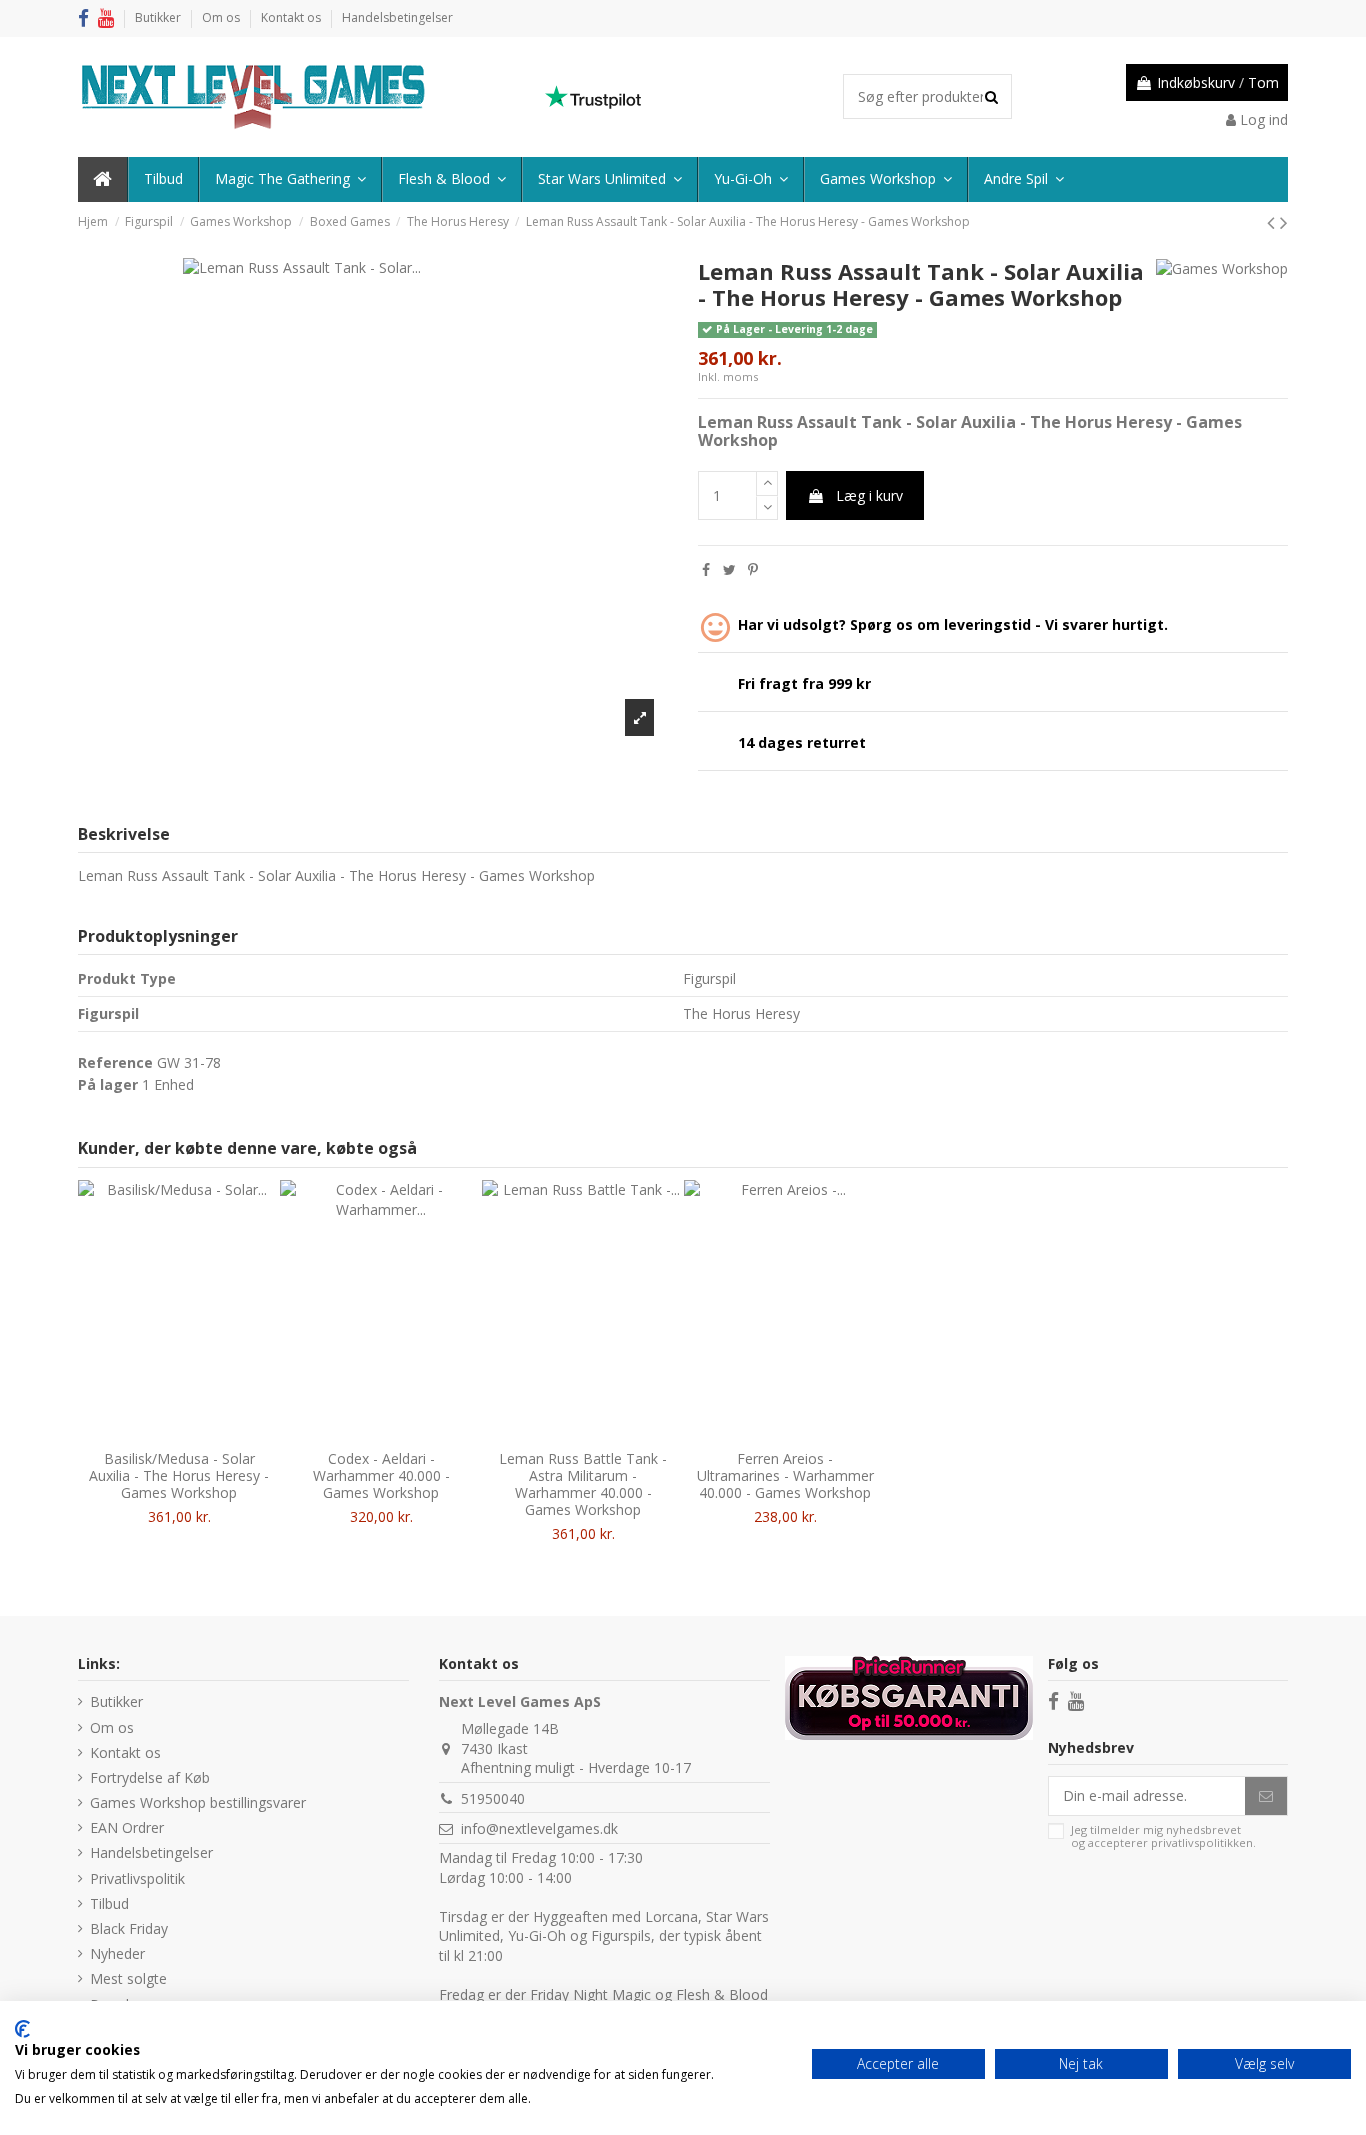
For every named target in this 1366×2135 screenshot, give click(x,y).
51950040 (493, 1798)
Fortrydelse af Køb (150, 1777)
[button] (1023, 179)
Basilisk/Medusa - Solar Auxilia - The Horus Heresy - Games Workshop (179, 1475)
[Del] (706, 569)
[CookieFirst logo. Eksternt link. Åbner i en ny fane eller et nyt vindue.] (22, 2029)
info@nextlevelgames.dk (539, 1828)
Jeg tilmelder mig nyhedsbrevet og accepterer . (1163, 1836)
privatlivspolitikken (1202, 1842)
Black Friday (129, 1928)
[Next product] (1284, 222)
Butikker (159, 17)
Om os (222, 17)
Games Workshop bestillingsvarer (198, 1802)
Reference (115, 1062)
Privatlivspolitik (137, 1878)
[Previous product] (1273, 222)
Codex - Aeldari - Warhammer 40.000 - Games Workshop (381, 1475)
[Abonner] (1266, 1796)
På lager (108, 1084)
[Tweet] (729, 569)
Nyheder (117, 1953)
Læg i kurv (869, 495)
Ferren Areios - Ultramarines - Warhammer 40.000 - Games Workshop (785, 1475)
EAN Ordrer (127, 1827)
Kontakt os (292, 17)
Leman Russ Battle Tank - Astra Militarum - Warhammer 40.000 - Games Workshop (583, 1483)
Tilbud (109, 1903)
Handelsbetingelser (397, 17)
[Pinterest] (753, 569)
